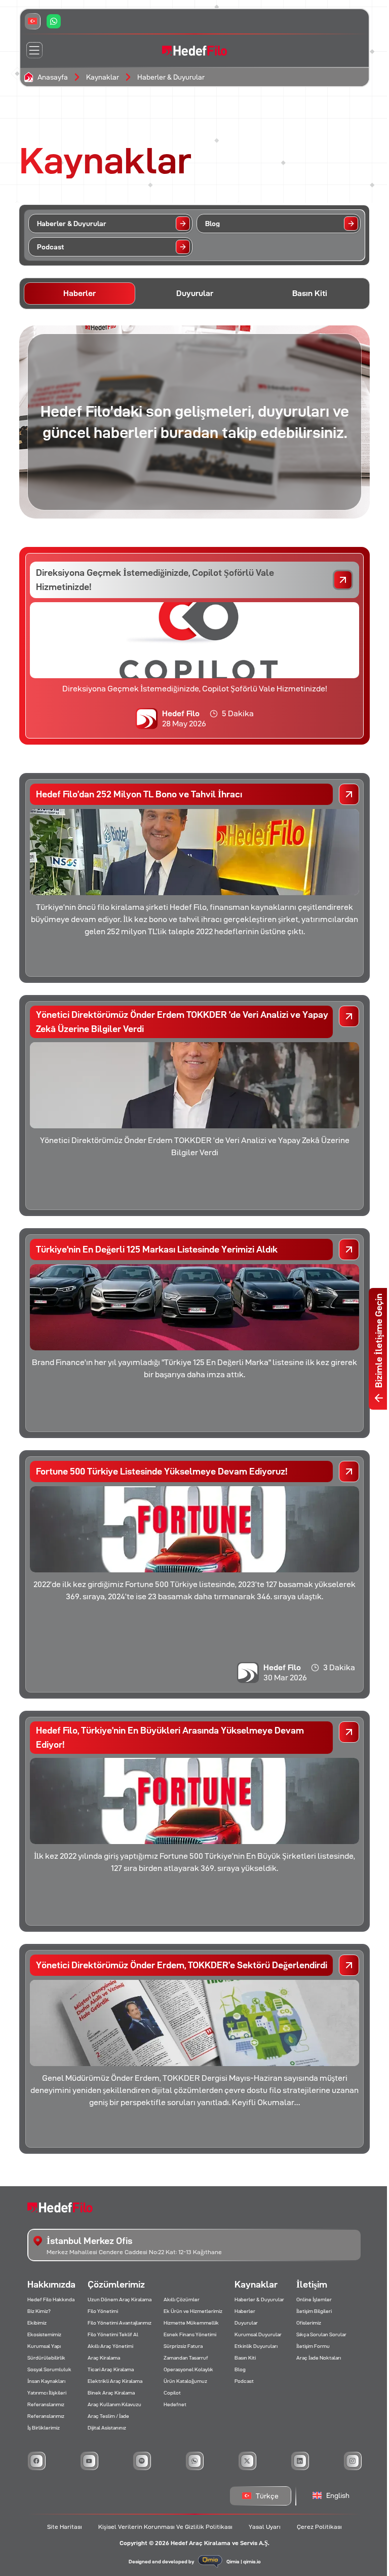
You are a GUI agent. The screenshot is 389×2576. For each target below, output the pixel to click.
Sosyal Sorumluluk (49, 2369)
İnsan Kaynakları (46, 2381)
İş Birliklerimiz (44, 2428)
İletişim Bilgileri (314, 2311)
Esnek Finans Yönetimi (190, 2334)
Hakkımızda (51, 2284)
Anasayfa (53, 77)
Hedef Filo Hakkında (51, 2299)
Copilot (172, 2393)
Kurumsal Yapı (44, 2346)
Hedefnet (175, 2404)
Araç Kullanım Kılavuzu (114, 2404)
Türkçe (267, 2496)
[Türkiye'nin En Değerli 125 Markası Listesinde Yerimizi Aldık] (349, 1249)
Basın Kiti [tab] (310, 293)
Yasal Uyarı (265, 2527)
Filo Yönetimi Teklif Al (113, 2334)
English (338, 2495)
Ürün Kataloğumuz (185, 2381)
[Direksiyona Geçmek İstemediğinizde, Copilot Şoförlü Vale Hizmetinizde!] (343, 580)
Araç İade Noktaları (319, 2358)
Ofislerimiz (309, 2323)
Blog (240, 2369)
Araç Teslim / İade (108, 2416)
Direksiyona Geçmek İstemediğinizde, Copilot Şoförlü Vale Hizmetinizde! (155, 580)
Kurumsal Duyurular (258, 2334)
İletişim (312, 2284)
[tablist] (194, 293)
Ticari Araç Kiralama (111, 2369)
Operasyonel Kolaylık (188, 2369)
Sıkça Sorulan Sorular (321, 2334)
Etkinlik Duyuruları (256, 2346)
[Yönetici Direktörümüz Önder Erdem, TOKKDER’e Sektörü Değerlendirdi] (349, 1965)
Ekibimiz (37, 2323)
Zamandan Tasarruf (186, 2358)
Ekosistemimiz (44, 2334)
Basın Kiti (245, 2358)
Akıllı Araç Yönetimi (110, 2346)
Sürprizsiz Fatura (183, 2346)
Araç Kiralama (104, 2358)
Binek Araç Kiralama (111, 2393)
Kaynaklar (103, 77)
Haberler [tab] (80, 293)
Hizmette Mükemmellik (191, 2323)
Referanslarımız (46, 2404)
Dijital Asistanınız (107, 2428)
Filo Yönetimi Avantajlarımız (120, 2323)
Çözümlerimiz (116, 2284)
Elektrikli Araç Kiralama (115, 2381)
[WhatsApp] (54, 21)
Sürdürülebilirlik (46, 2358)
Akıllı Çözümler (182, 2299)
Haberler (245, 2311)
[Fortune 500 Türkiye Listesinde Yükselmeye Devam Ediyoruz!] (349, 1471)
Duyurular (246, 2323)
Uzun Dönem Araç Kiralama (120, 2299)
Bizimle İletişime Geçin (379, 1341)
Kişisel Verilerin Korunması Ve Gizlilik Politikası (165, 2527)
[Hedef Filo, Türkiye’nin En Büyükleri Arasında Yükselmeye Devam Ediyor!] (349, 1732)
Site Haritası (65, 2527)
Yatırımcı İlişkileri (47, 2393)
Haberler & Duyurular (171, 77)
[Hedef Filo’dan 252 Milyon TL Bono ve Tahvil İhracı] (349, 794)
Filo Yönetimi (103, 2311)
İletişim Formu (313, 2346)
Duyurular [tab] (195, 293)
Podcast (244, 2381)
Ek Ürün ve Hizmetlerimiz (193, 2311)
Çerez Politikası (319, 2527)
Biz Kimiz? (39, 2311)
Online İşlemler (314, 2299)
